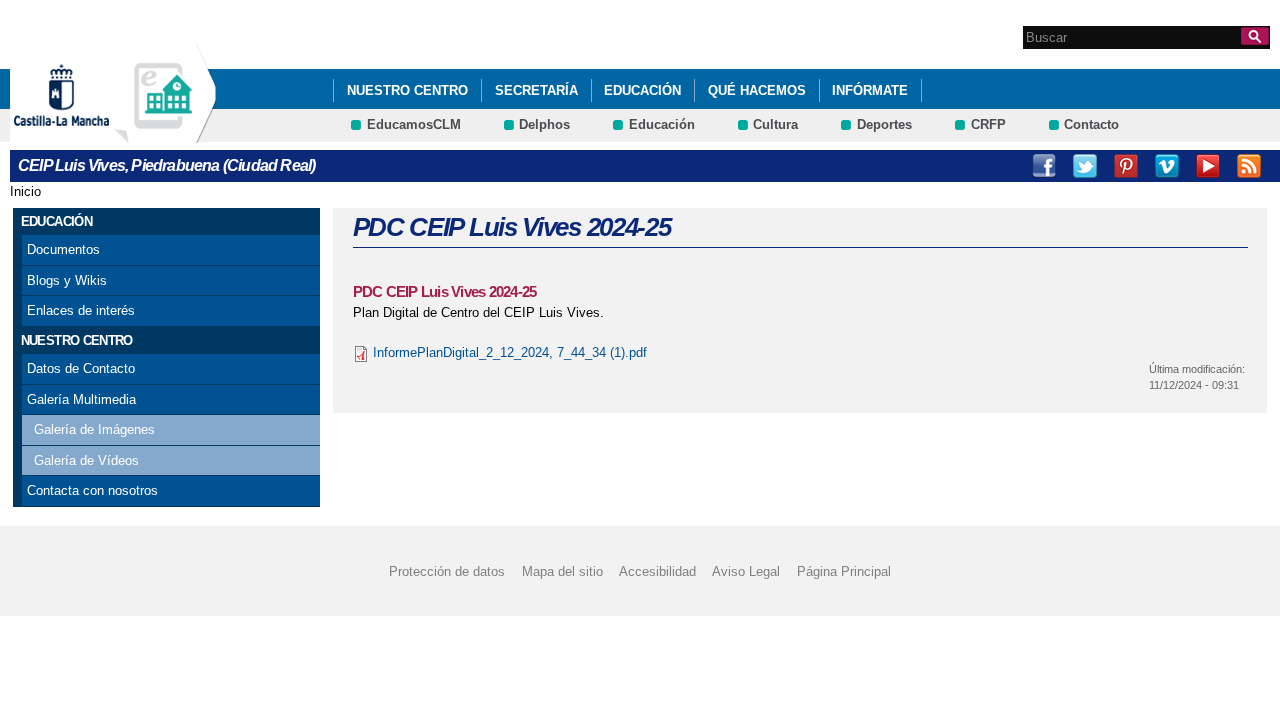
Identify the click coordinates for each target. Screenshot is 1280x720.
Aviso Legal (746, 571)
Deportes (884, 124)
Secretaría (536, 90)
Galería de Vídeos (86, 460)
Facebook (1044, 166)
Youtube (1208, 166)
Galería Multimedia (81, 399)
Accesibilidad (657, 571)
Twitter (1085, 166)
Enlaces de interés (81, 310)
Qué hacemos (757, 90)
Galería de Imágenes (94, 429)
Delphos (544, 124)
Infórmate (870, 90)
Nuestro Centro (407, 90)
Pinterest (1126, 166)
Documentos (63, 249)
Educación (642, 90)
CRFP (988, 124)
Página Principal (844, 571)
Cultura (775, 124)
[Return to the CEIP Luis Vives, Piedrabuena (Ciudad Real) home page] (165, 133)
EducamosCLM (414, 124)
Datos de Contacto (81, 368)
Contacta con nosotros (92, 490)
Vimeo (1167, 166)
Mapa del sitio (562, 571)
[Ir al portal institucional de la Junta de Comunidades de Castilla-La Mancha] (86, 133)
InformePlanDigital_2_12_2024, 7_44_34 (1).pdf (510, 352)
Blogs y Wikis (67, 280)
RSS (1249, 166)
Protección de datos (447, 571)
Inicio (25, 191)
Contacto (1091, 124)
